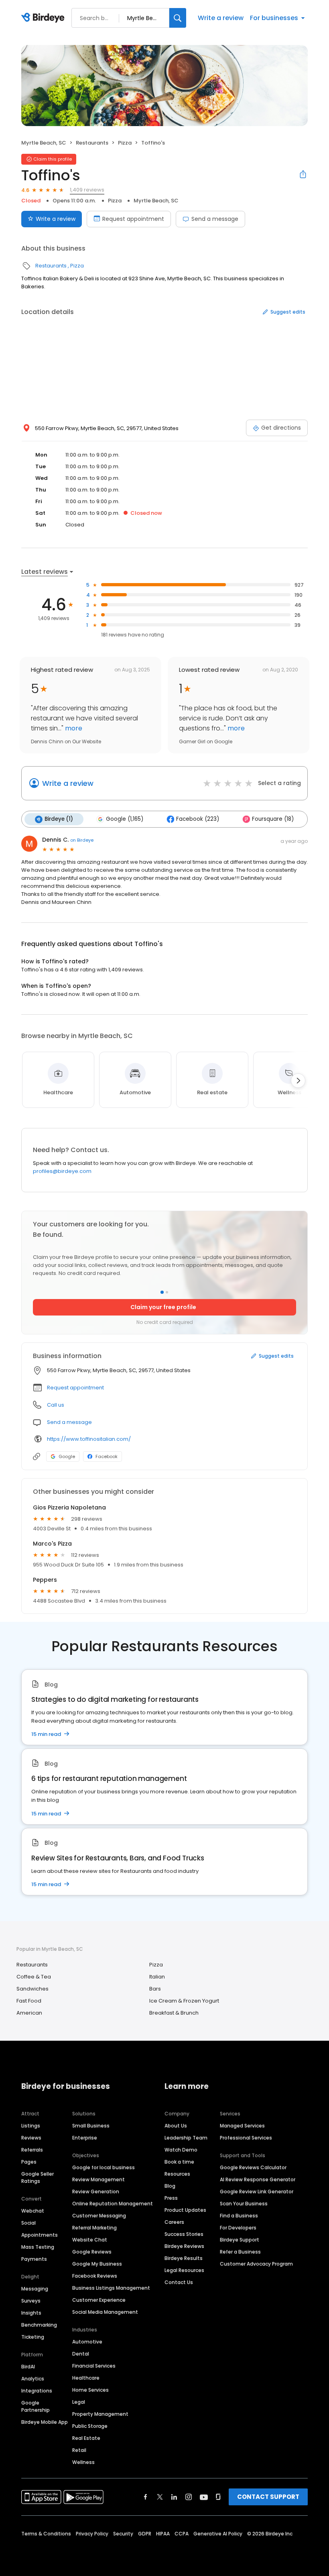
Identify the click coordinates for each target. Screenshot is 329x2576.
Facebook (107, 1456)
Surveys (31, 2301)
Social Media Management (105, 2312)
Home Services (90, 2390)
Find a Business (239, 2216)
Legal (79, 2402)
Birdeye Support (240, 2240)
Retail (79, 2450)
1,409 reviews (87, 190)
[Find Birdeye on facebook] (146, 2497)
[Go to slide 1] (162, 1292)
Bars (155, 1989)
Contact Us (179, 2282)
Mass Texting (38, 2247)
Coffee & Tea (34, 1977)
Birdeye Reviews (184, 2246)
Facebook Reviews (95, 2276)
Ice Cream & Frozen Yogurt (184, 2001)
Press (171, 2198)
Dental (81, 2354)
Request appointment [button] (75, 1388)
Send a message (215, 219)
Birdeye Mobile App (45, 2422)
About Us (176, 2126)
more (73, 728)
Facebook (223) (198, 819)
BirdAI (28, 2367)
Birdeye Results (184, 2258)
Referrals (32, 2150)
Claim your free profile (163, 1307)
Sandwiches (32, 1989)
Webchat (33, 2211)
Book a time (179, 2162)
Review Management (98, 2179)
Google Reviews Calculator (253, 2167)
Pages (29, 2162)
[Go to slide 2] (167, 1292)
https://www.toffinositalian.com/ (89, 1439)
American (29, 2013)
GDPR (145, 2534)
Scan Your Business (244, 2204)
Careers (174, 2222)
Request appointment (133, 219)
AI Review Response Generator (258, 2179)
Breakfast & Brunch (174, 2013)
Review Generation (96, 2192)
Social (28, 2223)
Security (123, 2534)
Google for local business (104, 2167)
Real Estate (86, 2438)
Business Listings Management (111, 2288)
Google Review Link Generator (257, 2192)
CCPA (182, 2534)
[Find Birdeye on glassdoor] (218, 2497)
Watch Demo (181, 2150)
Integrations (37, 2391)
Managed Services (242, 2126)
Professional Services (246, 2138)
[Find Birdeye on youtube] (204, 2497)
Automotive (87, 2342)
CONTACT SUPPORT (268, 2497)
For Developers (238, 2228)
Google (67, 1456)
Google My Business (97, 2264)
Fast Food (29, 2001)
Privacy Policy (92, 2534)
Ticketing (33, 2337)
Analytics (33, 2379)
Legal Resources (184, 2270)
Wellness (83, 2462)
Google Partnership (36, 2406)
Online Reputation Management (113, 2204)
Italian (157, 1977)
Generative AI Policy (218, 2534)
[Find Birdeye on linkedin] (174, 2497)
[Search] (178, 18)
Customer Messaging (99, 2216)
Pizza (125, 143)
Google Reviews (92, 2252)
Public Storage (90, 2426)
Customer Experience (99, 2300)
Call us (56, 1405)
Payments (34, 2259)
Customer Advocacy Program (256, 2264)
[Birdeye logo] (44, 18)
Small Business (91, 2126)
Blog (170, 2186)
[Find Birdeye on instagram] (189, 2497)
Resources (177, 2174)
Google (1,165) (125, 819)
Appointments (40, 2235)
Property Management (100, 2414)
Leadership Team (186, 2138)
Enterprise (85, 2138)
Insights (31, 2313)
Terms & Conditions (46, 2534)
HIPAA (163, 2534)
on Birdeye (82, 840)
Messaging (35, 2289)
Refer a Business (240, 2252)
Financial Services (94, 2366)
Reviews (31, 2138)
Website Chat (90, 2240)
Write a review (221, 18)
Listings (31, 2126)
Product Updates (185, 2210)
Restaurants (92, 143)
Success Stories (184, 2234)
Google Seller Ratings (38, 2177)
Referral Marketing (94, 2228)
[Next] (298, 1081)
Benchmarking (39, 2325)
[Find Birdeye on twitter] (160, 2497)
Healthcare (86, 2378)
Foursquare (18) (273, 819)
